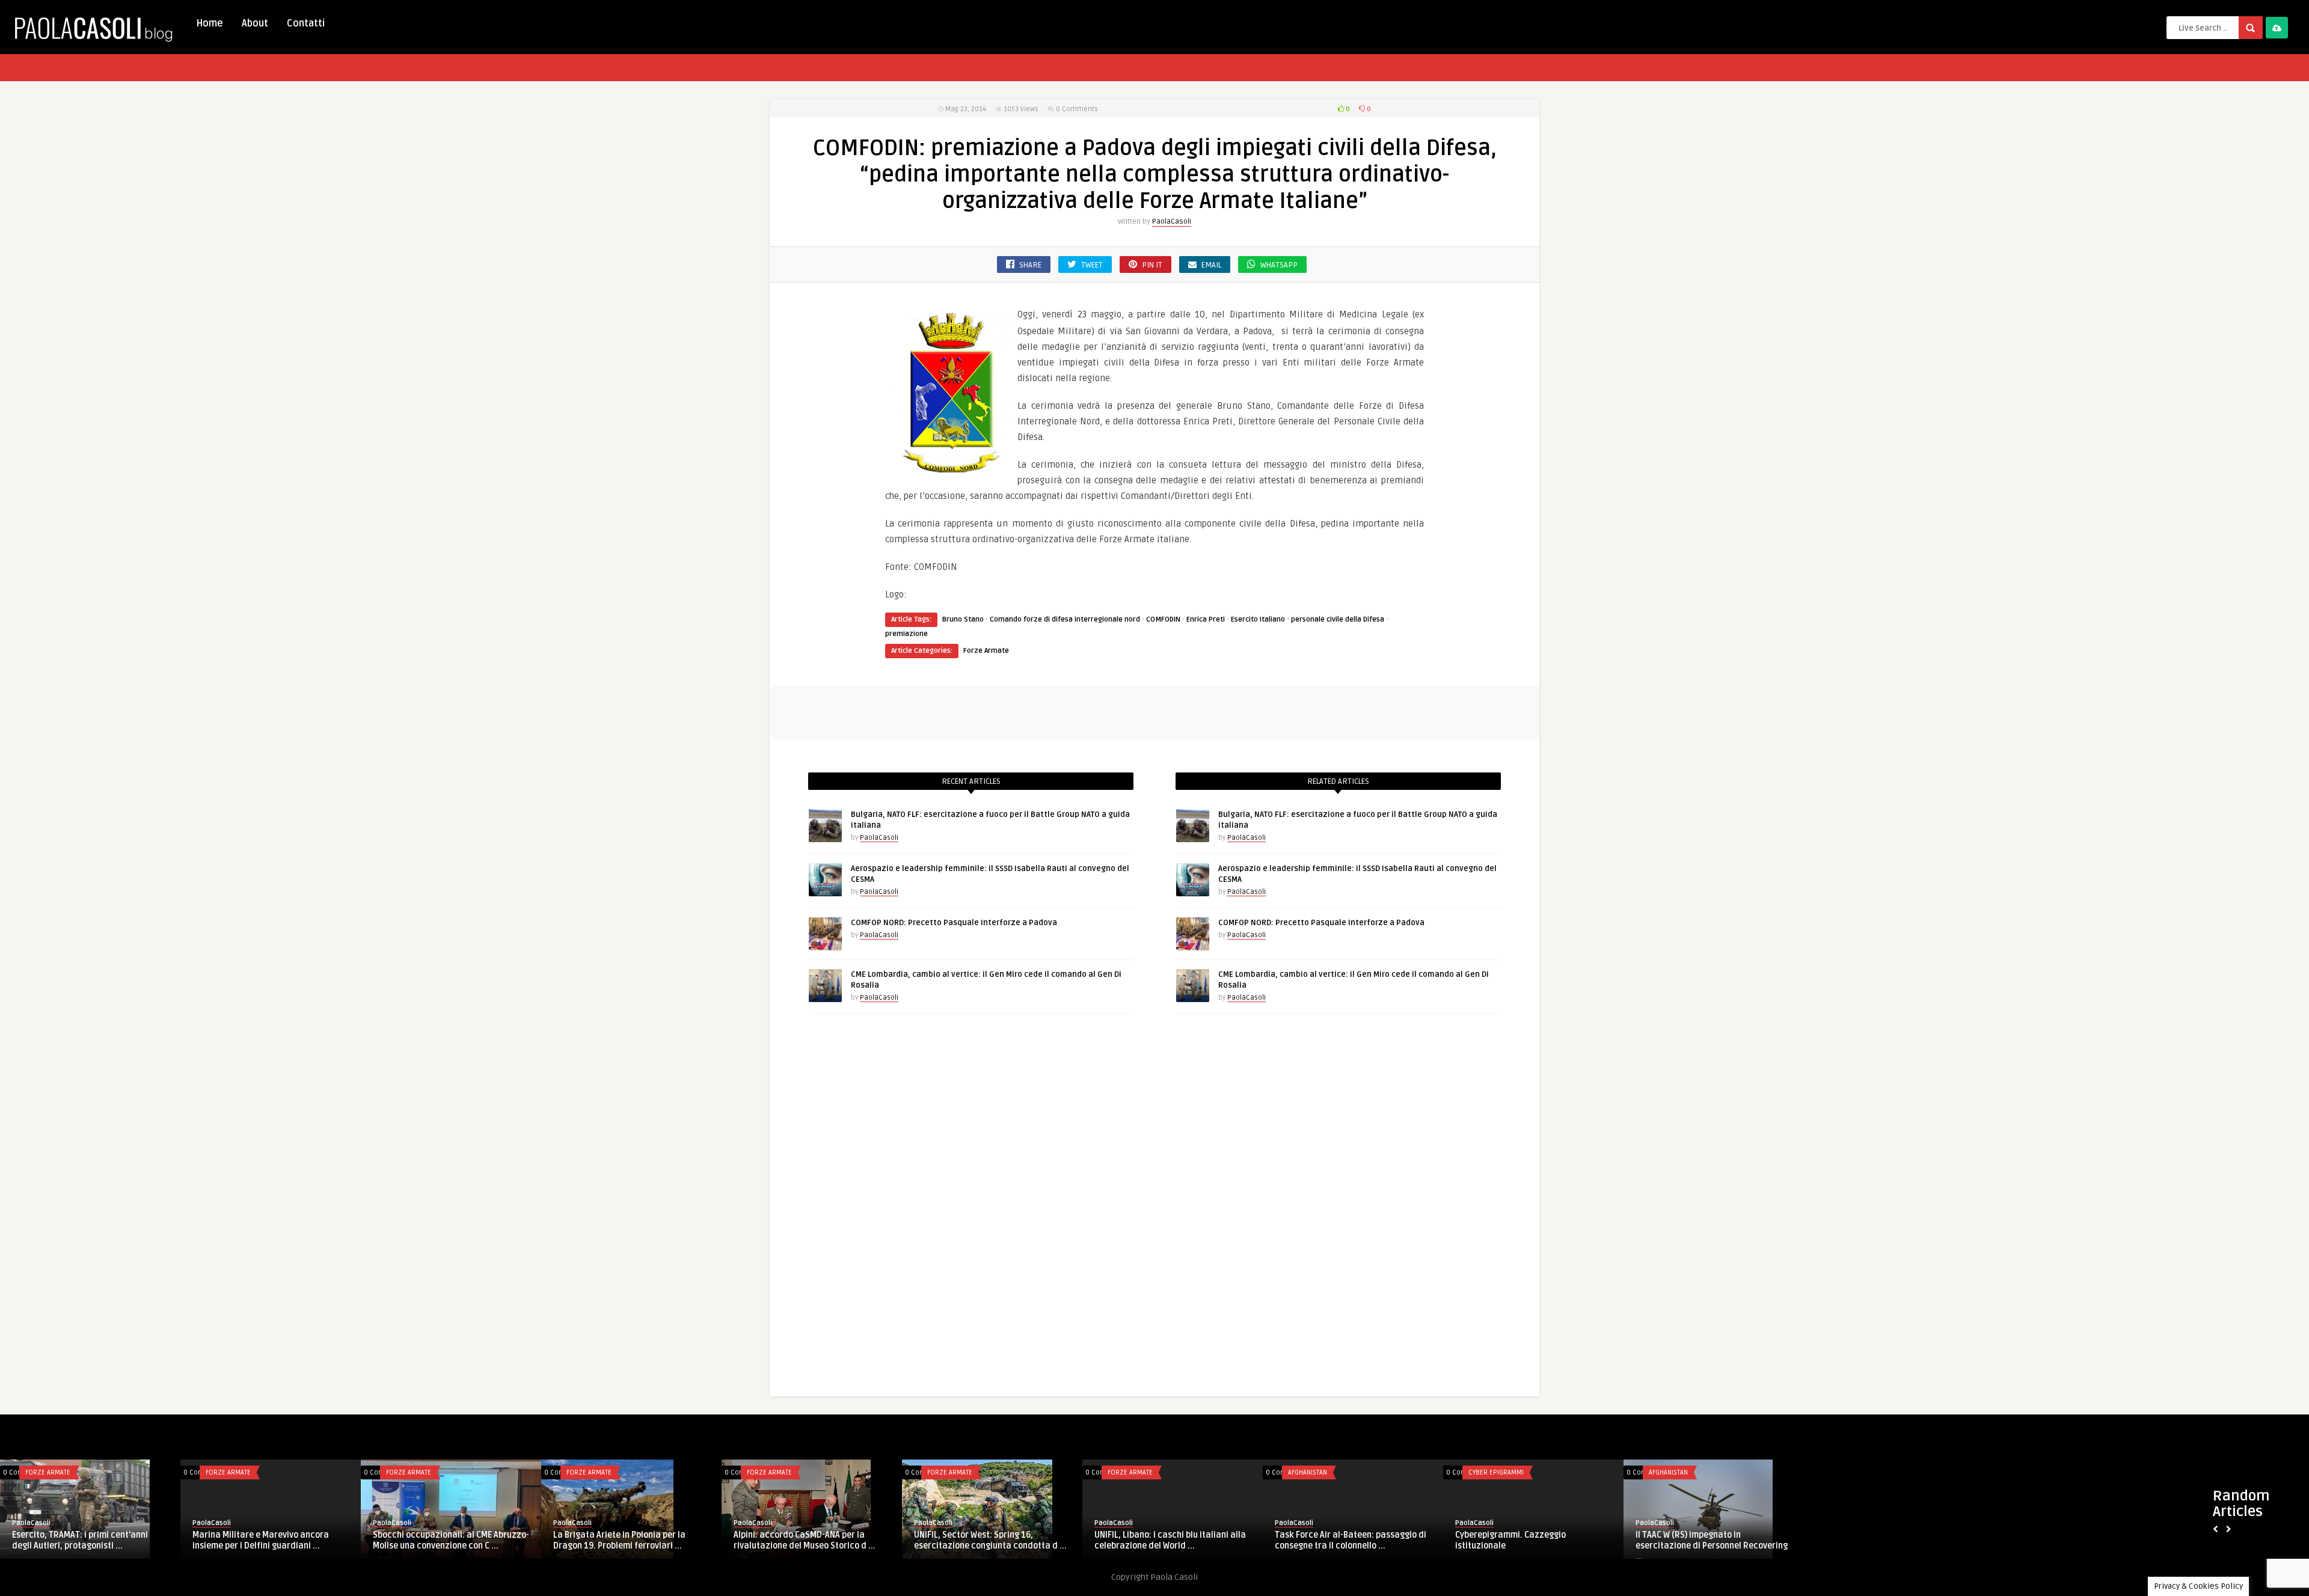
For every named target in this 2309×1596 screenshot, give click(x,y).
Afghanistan (1308, 1472)
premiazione (906, 634)
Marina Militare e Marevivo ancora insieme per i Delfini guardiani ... (261, 1540)
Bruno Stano (963, 619)
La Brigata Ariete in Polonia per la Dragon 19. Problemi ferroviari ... (619, 1540)
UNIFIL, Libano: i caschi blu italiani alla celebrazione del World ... (1170, 1540)
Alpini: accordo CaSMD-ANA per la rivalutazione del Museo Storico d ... (805, 1540)
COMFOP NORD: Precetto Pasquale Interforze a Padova (954, 923)
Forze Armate (986, 651)
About (255, 23)
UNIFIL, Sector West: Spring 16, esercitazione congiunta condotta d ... (990, 1540)
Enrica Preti (1206, 619)
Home (210, 23)
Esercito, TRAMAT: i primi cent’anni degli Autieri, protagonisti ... (80, 1540)
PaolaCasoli (1172, 222)
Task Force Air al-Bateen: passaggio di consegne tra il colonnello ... (1351, 1540)
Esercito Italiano (936, 595)
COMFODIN (1163, 619)
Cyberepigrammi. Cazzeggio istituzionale (1510, 1540)
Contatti (306, 23)
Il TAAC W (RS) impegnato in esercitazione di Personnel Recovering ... (1712, 1546)
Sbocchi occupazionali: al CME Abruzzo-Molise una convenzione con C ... (451, 1540)
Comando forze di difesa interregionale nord (1065, 619)
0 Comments (1077, 109)
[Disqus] (1154, 1208)
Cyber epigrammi (1496, 1472)
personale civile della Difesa (1338, 619)
